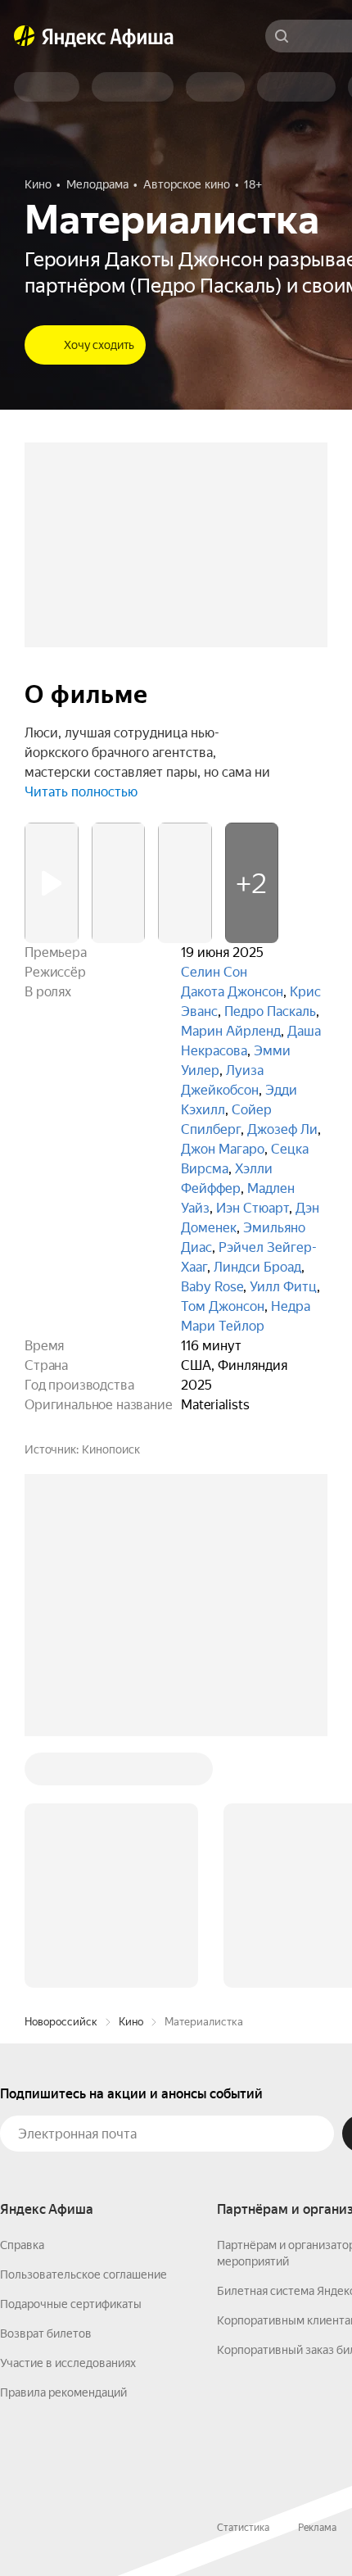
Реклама (317, 2279)
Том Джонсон (223, 1306)
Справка (22, 1997)
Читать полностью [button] (81, 792)
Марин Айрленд (231, 1031)
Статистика (243, 2279)
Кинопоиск (111, 1449)
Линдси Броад (257, 1267)
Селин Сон (214, 972)
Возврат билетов (46, 2085)
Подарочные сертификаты (71, 2056)
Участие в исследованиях (68, 2115)
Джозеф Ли (282, 1129)
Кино (131, 1773)
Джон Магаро (223, 1149)
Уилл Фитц (283, 1287)
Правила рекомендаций (63, 2144)
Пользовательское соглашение (83, 2026)
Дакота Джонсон (232, 992)
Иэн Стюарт (253, 1208)
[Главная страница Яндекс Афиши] (25, 36)
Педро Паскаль (270, 1011)
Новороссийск (61, 1773)
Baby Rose (212, 1287)
